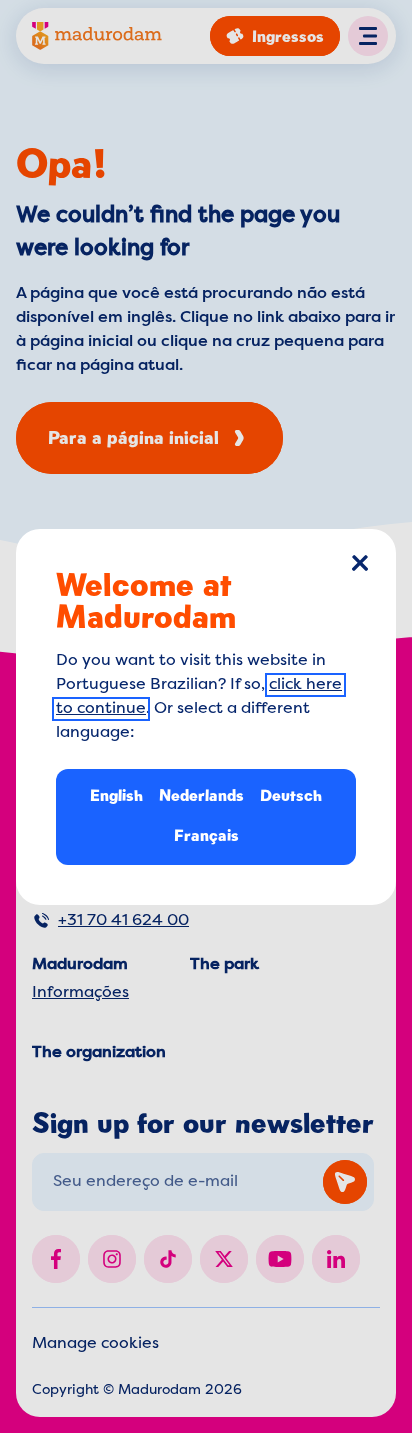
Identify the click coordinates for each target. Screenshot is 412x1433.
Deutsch (291, 795)
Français (206, 835)
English (116, 795)
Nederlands (201, 795)
